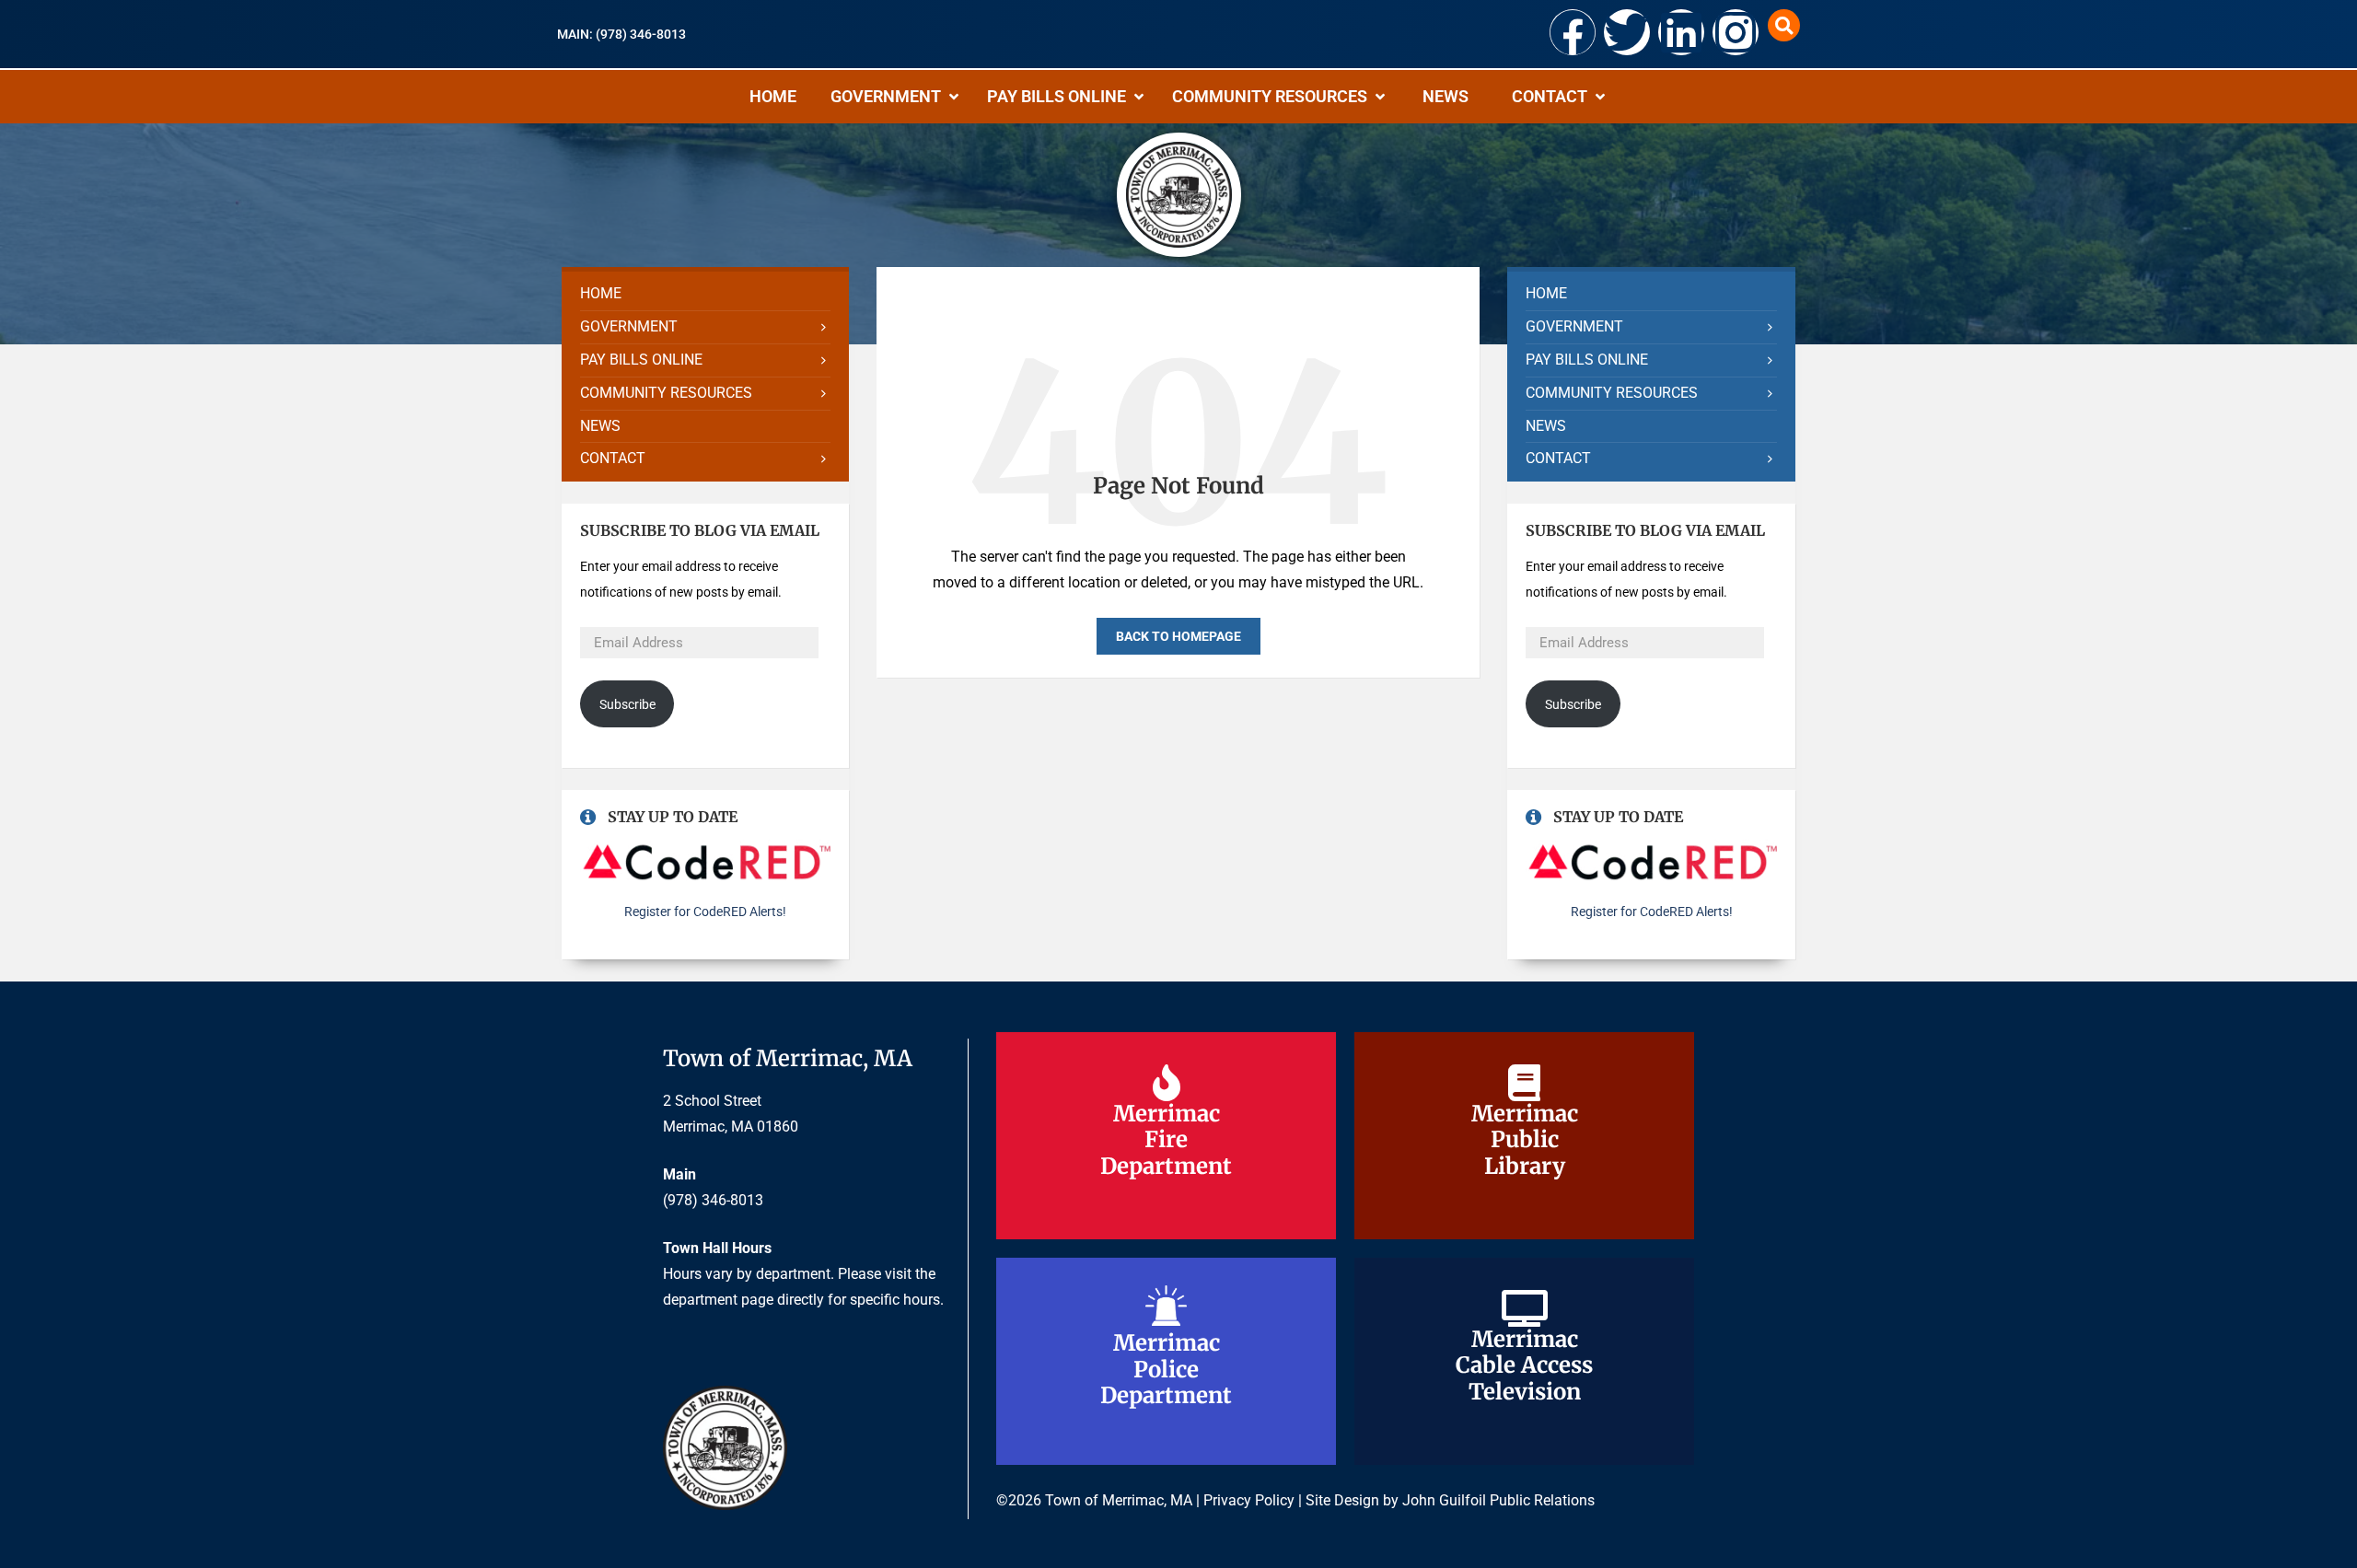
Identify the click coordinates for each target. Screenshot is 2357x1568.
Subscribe (627, 704)
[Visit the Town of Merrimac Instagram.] (1736, 32)
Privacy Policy (1249, 1500)
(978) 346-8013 (713, 1200)
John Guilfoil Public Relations (1498, 1500)
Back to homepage (1178, 636)
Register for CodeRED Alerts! (705, 912)
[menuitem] (705, 294)
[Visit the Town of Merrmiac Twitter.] (1627, 32)
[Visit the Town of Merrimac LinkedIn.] (1681, 32)
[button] (1784, 25)
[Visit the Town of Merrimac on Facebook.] (1573, 32)
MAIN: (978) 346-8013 (621, 34)
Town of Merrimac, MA (788, 1058)
